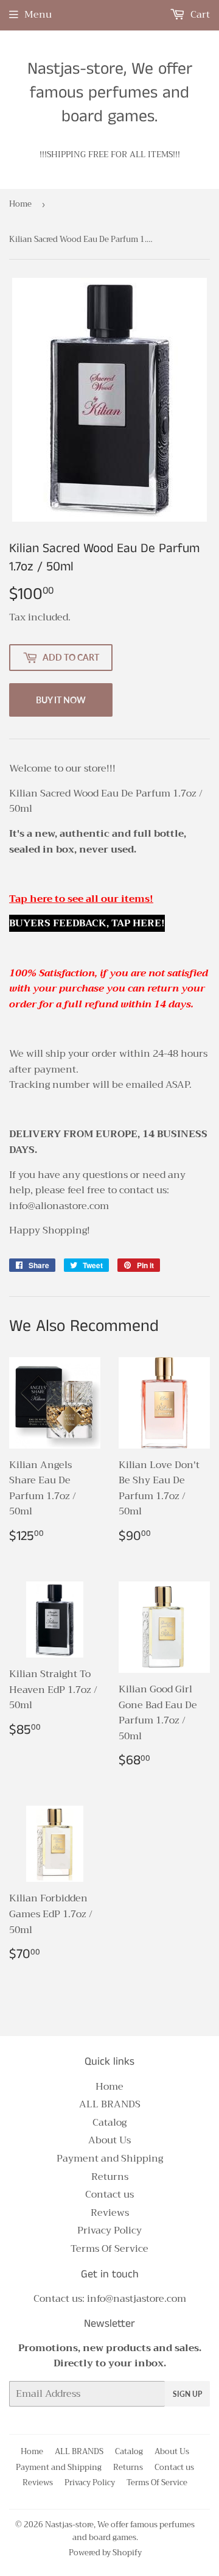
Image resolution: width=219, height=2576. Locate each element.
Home (20, 204)
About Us (109, 2140)
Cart (199, 15)
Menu (38, 15)
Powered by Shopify (105, 2553)
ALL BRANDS (110, 2104)
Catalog (109, 2123)
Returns (110, 2177)
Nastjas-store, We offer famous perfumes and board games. (110, 93)
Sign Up (187, 2394)
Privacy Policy (109, 2230)
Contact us (109, 2195)
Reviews (110, 2213)
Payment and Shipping (110, 2159)
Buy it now (61, 700)
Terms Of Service (109, 2249)
